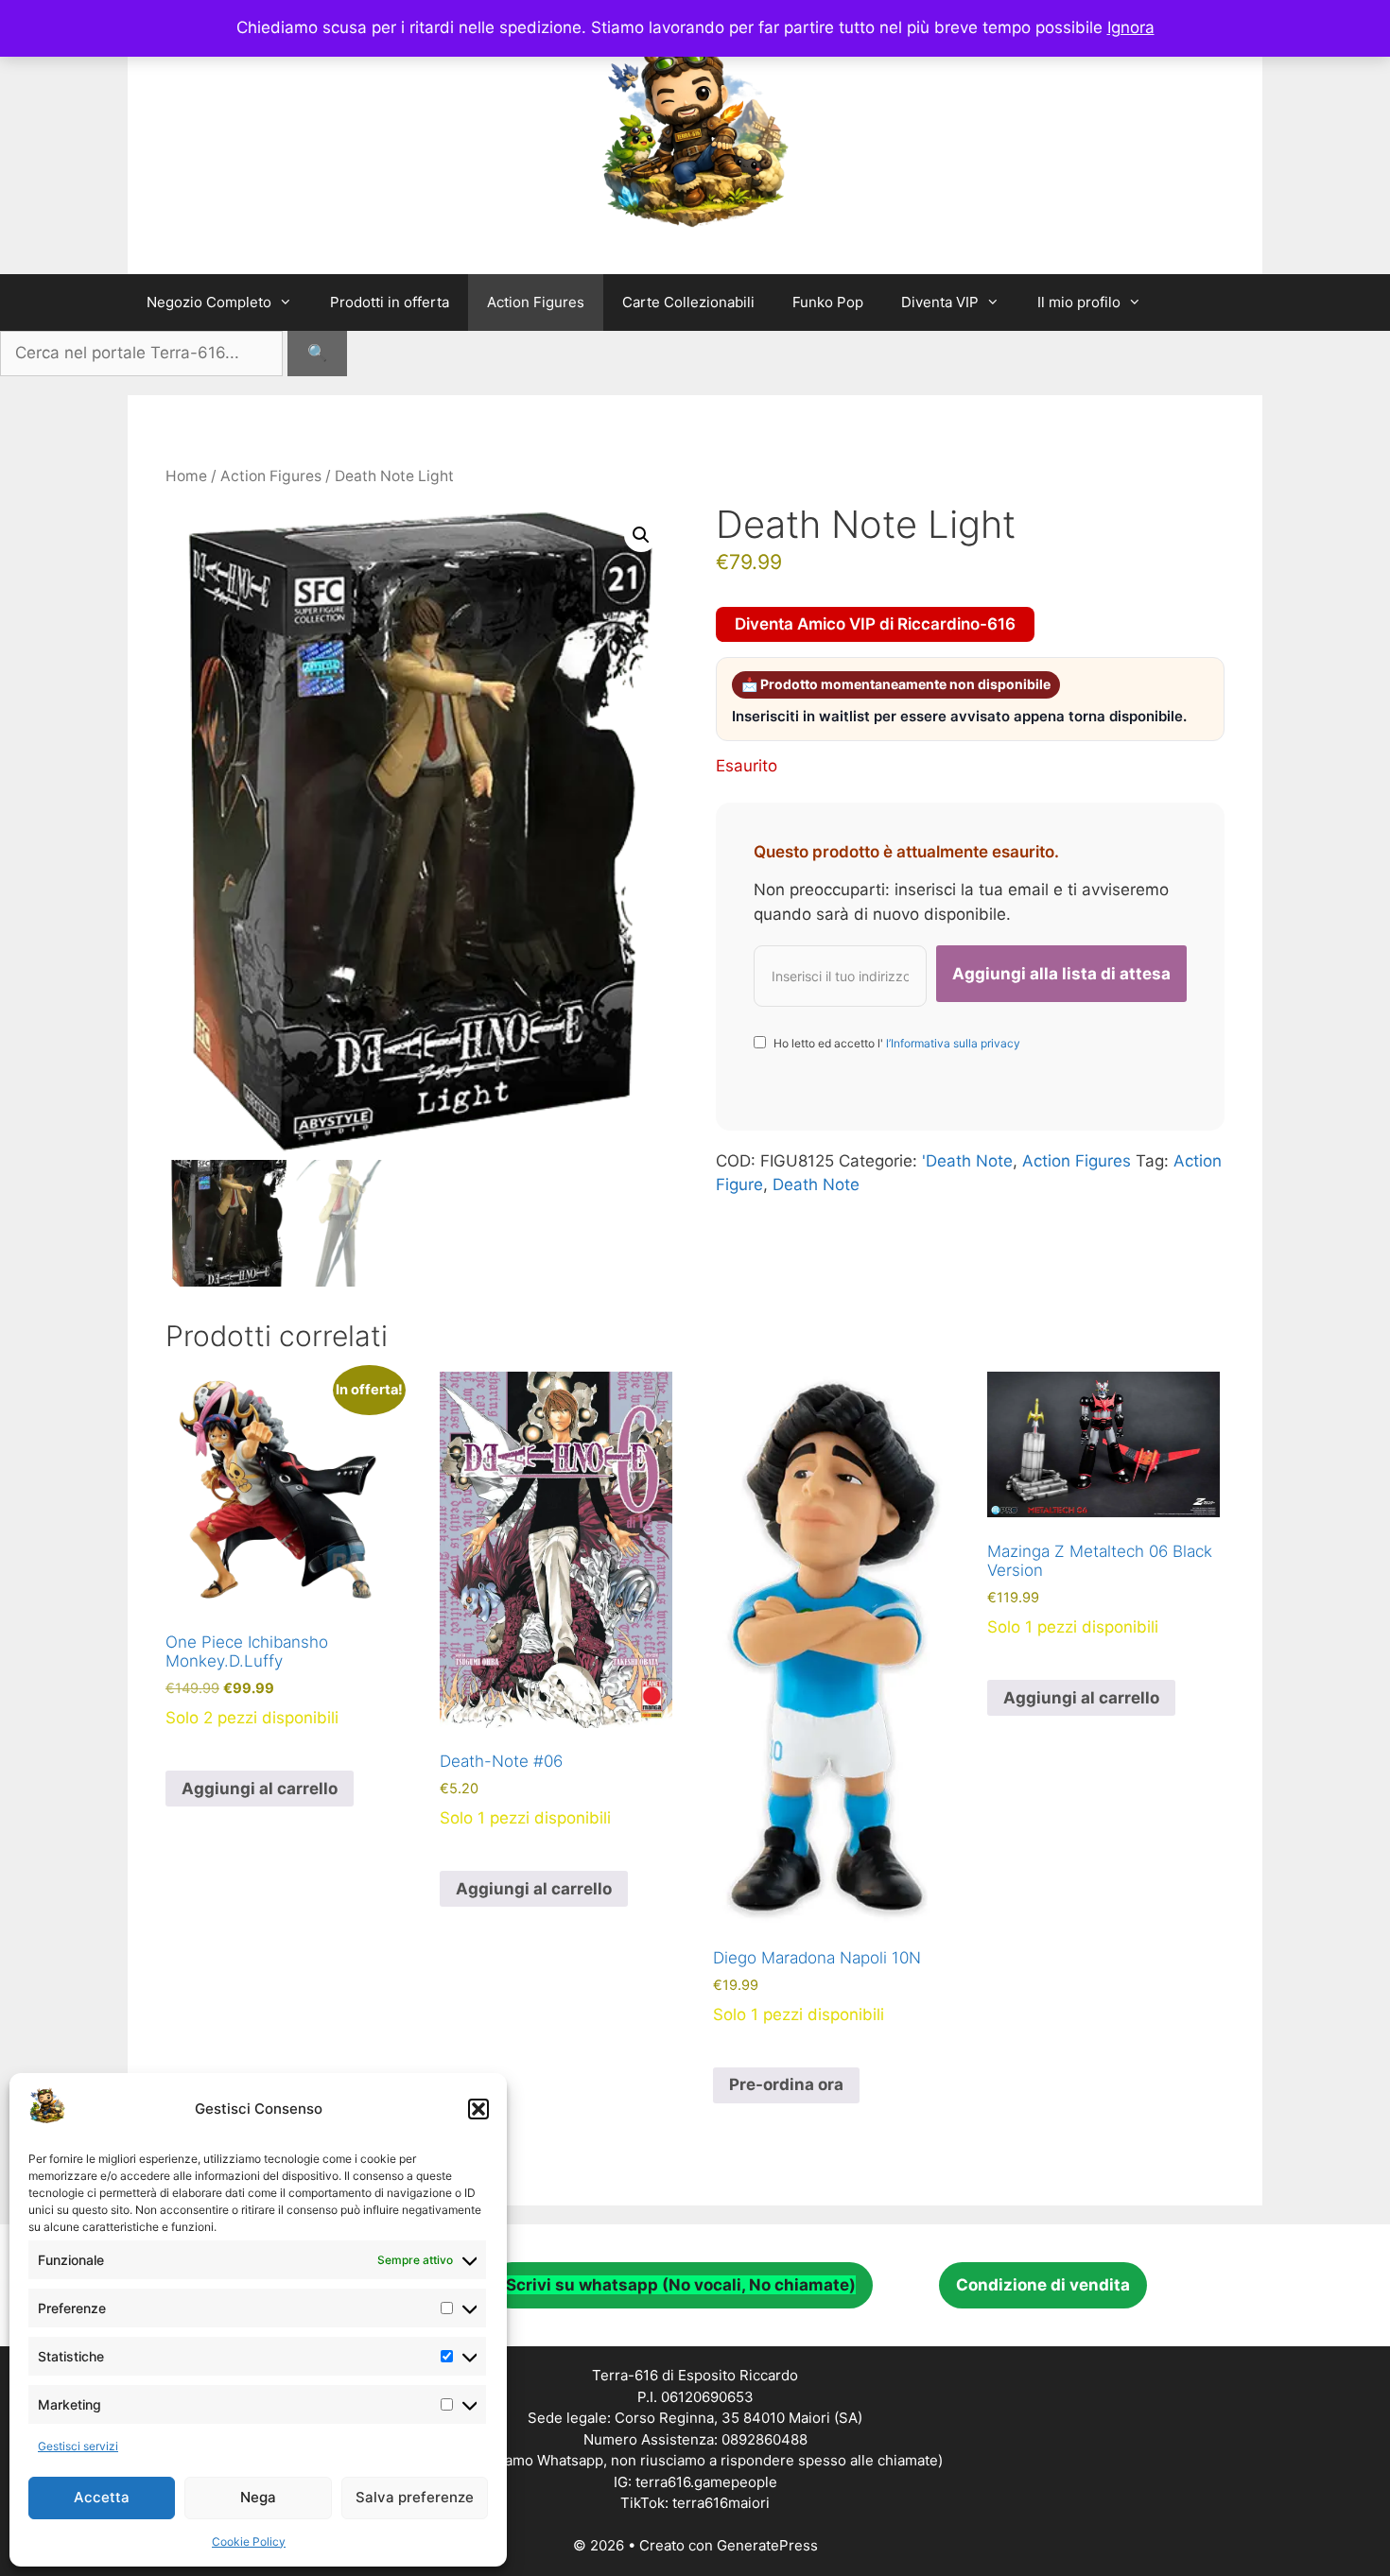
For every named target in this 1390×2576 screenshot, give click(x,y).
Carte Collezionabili (688, 302)
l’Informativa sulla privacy (952, 1043)
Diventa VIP (940, 302)
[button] (478, 2109)
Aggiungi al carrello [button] (260, 1789)
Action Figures (536, 302)
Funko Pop (828, 302)
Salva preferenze (415, 2497)
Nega (258, 2497)
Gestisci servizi (78, 2446)
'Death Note (967, 1161)
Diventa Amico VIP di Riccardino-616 (875, 624)
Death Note (816, 1184)
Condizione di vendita (1043, 2285)
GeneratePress (767, 2545)
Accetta (102, 2497)
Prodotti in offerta (390, 302)
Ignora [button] (1131, 27)
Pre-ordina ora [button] (786, 2084)
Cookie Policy (249, 2541)
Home (186, 476)
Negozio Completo (209, 302)
